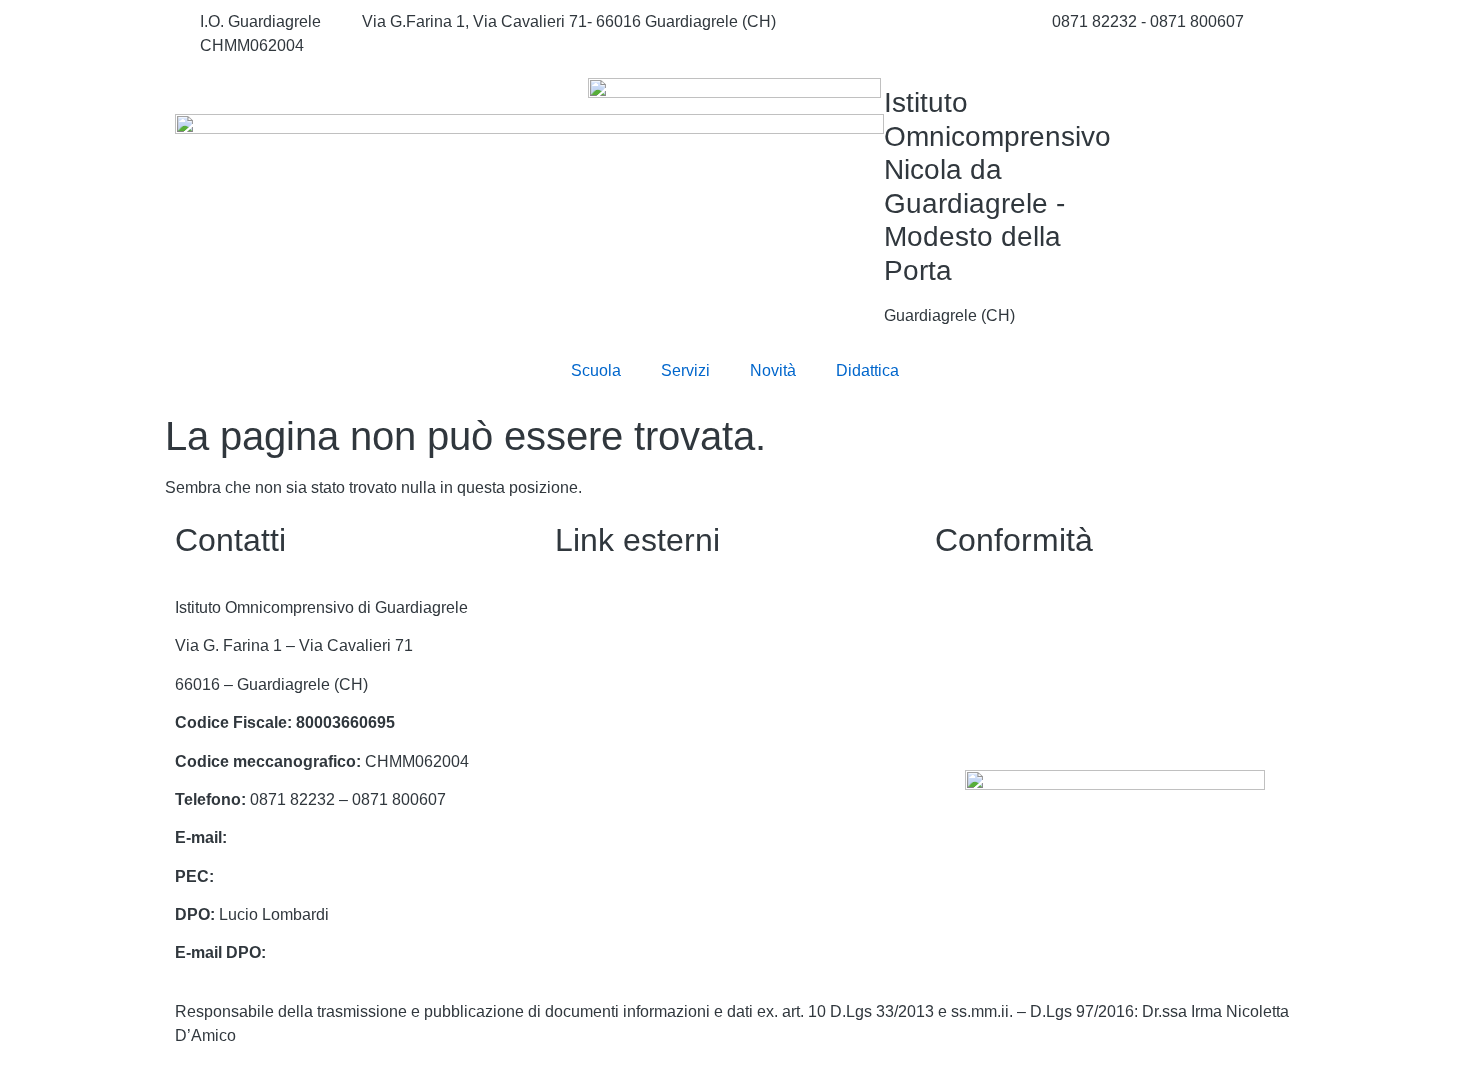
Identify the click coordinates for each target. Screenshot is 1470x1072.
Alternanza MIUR (616, 876)
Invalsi (578, 837)
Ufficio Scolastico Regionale (655, 684)
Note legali (973, 684)
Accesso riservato (998, 722)
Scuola (596, 370)
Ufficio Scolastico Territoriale (656, 722)
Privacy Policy (985, 607)
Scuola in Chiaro (614, 799)
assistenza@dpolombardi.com (377, 952)
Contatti (582, 607)
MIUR (575, 645)
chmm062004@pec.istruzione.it (330, 876)
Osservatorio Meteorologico (652, 914)
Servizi (685, 370)
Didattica (867, 370)
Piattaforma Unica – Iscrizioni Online (684, 761)
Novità (773, 370)
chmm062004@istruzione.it (914, 21)
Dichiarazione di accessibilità (1039, 645)
